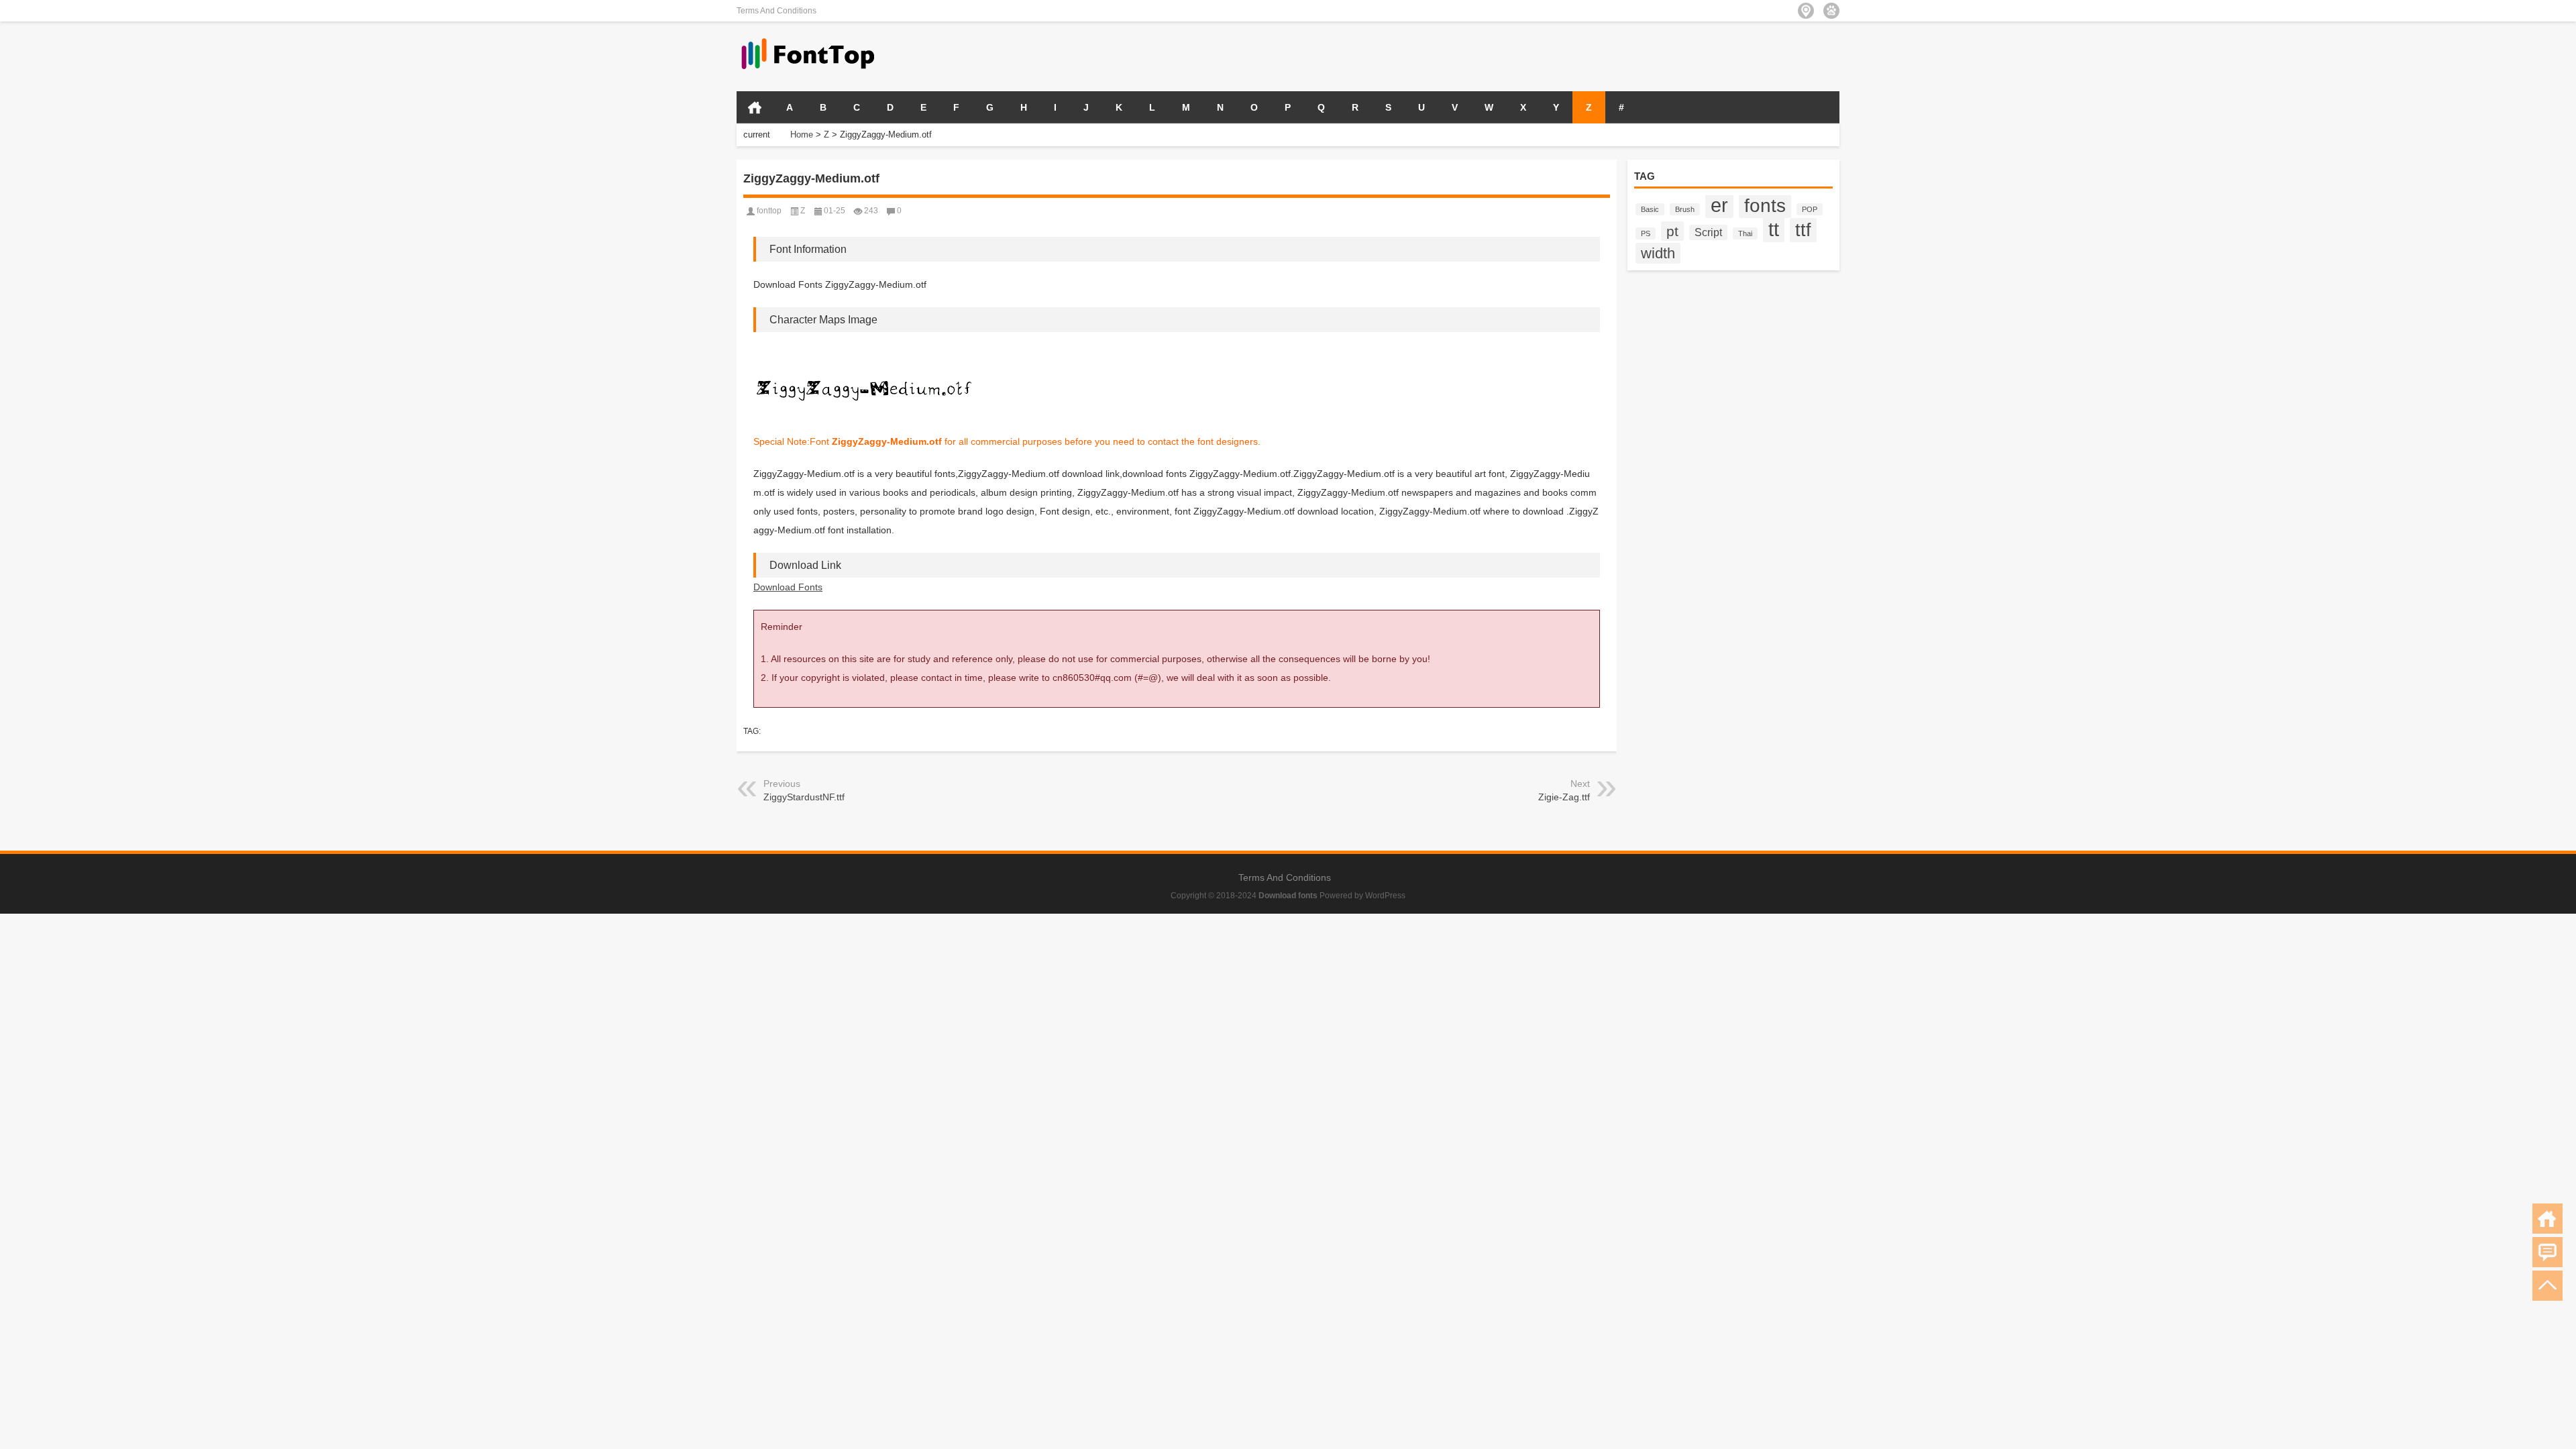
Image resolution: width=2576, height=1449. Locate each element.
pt (1672, 231)
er (1719, 205)
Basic (1650, 209)
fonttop (769, 211)
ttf (1803, 230)
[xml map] (1831, 11)
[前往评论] (2547, 1252)
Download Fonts (788, 587)
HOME (755, 107)
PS (1646, 233)
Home (802, 135)
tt (1774, 229)
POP (1810, 209)
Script (1708, 232)
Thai (1745, 233)
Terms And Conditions (776, 11)
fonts (1765, 205)
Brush (1685, 209)
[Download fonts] (808, 39)
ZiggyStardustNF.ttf (804, 797)
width (1658, 253)
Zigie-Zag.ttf (1564, 797)
